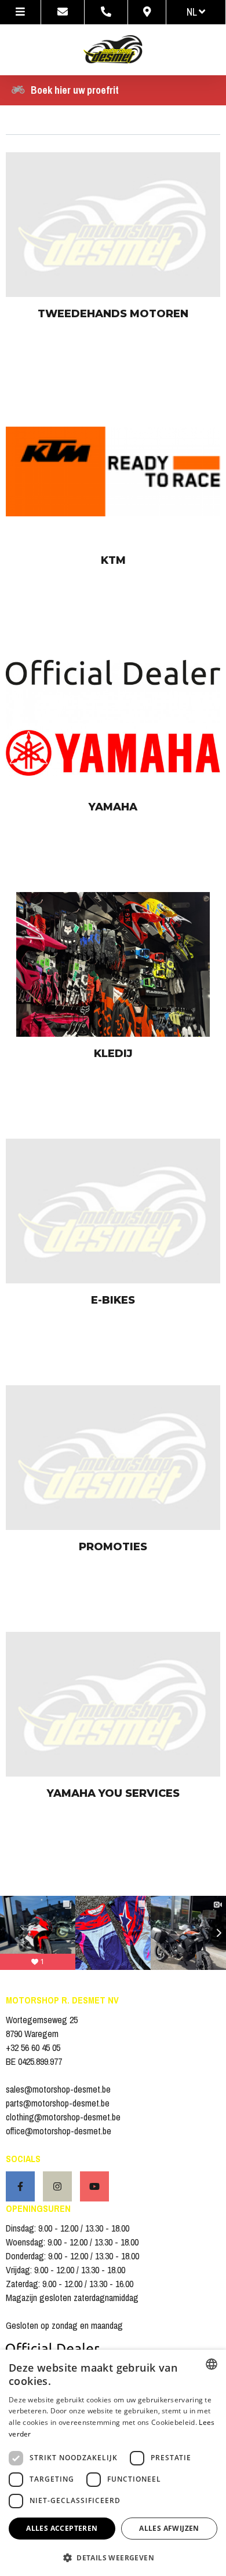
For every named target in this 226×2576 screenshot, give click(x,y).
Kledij (113, 1054)
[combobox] (212, 2364)
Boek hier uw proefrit (75, 90)
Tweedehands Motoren (113, 314)
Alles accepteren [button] (62, 2528)
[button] (113, 2557)
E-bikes (113, 1300)
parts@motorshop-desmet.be (58, 2103)
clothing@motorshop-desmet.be (63, 2117)
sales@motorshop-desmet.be (58, 2089)
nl (193, 12)
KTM (113, 560)
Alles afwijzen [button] (169, 2528)
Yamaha (113, 807)
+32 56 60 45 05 (33, 2047)
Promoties (113, 1547)
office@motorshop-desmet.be (59, 2131)
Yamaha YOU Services (113, 1793)
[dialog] (113, 2463)
